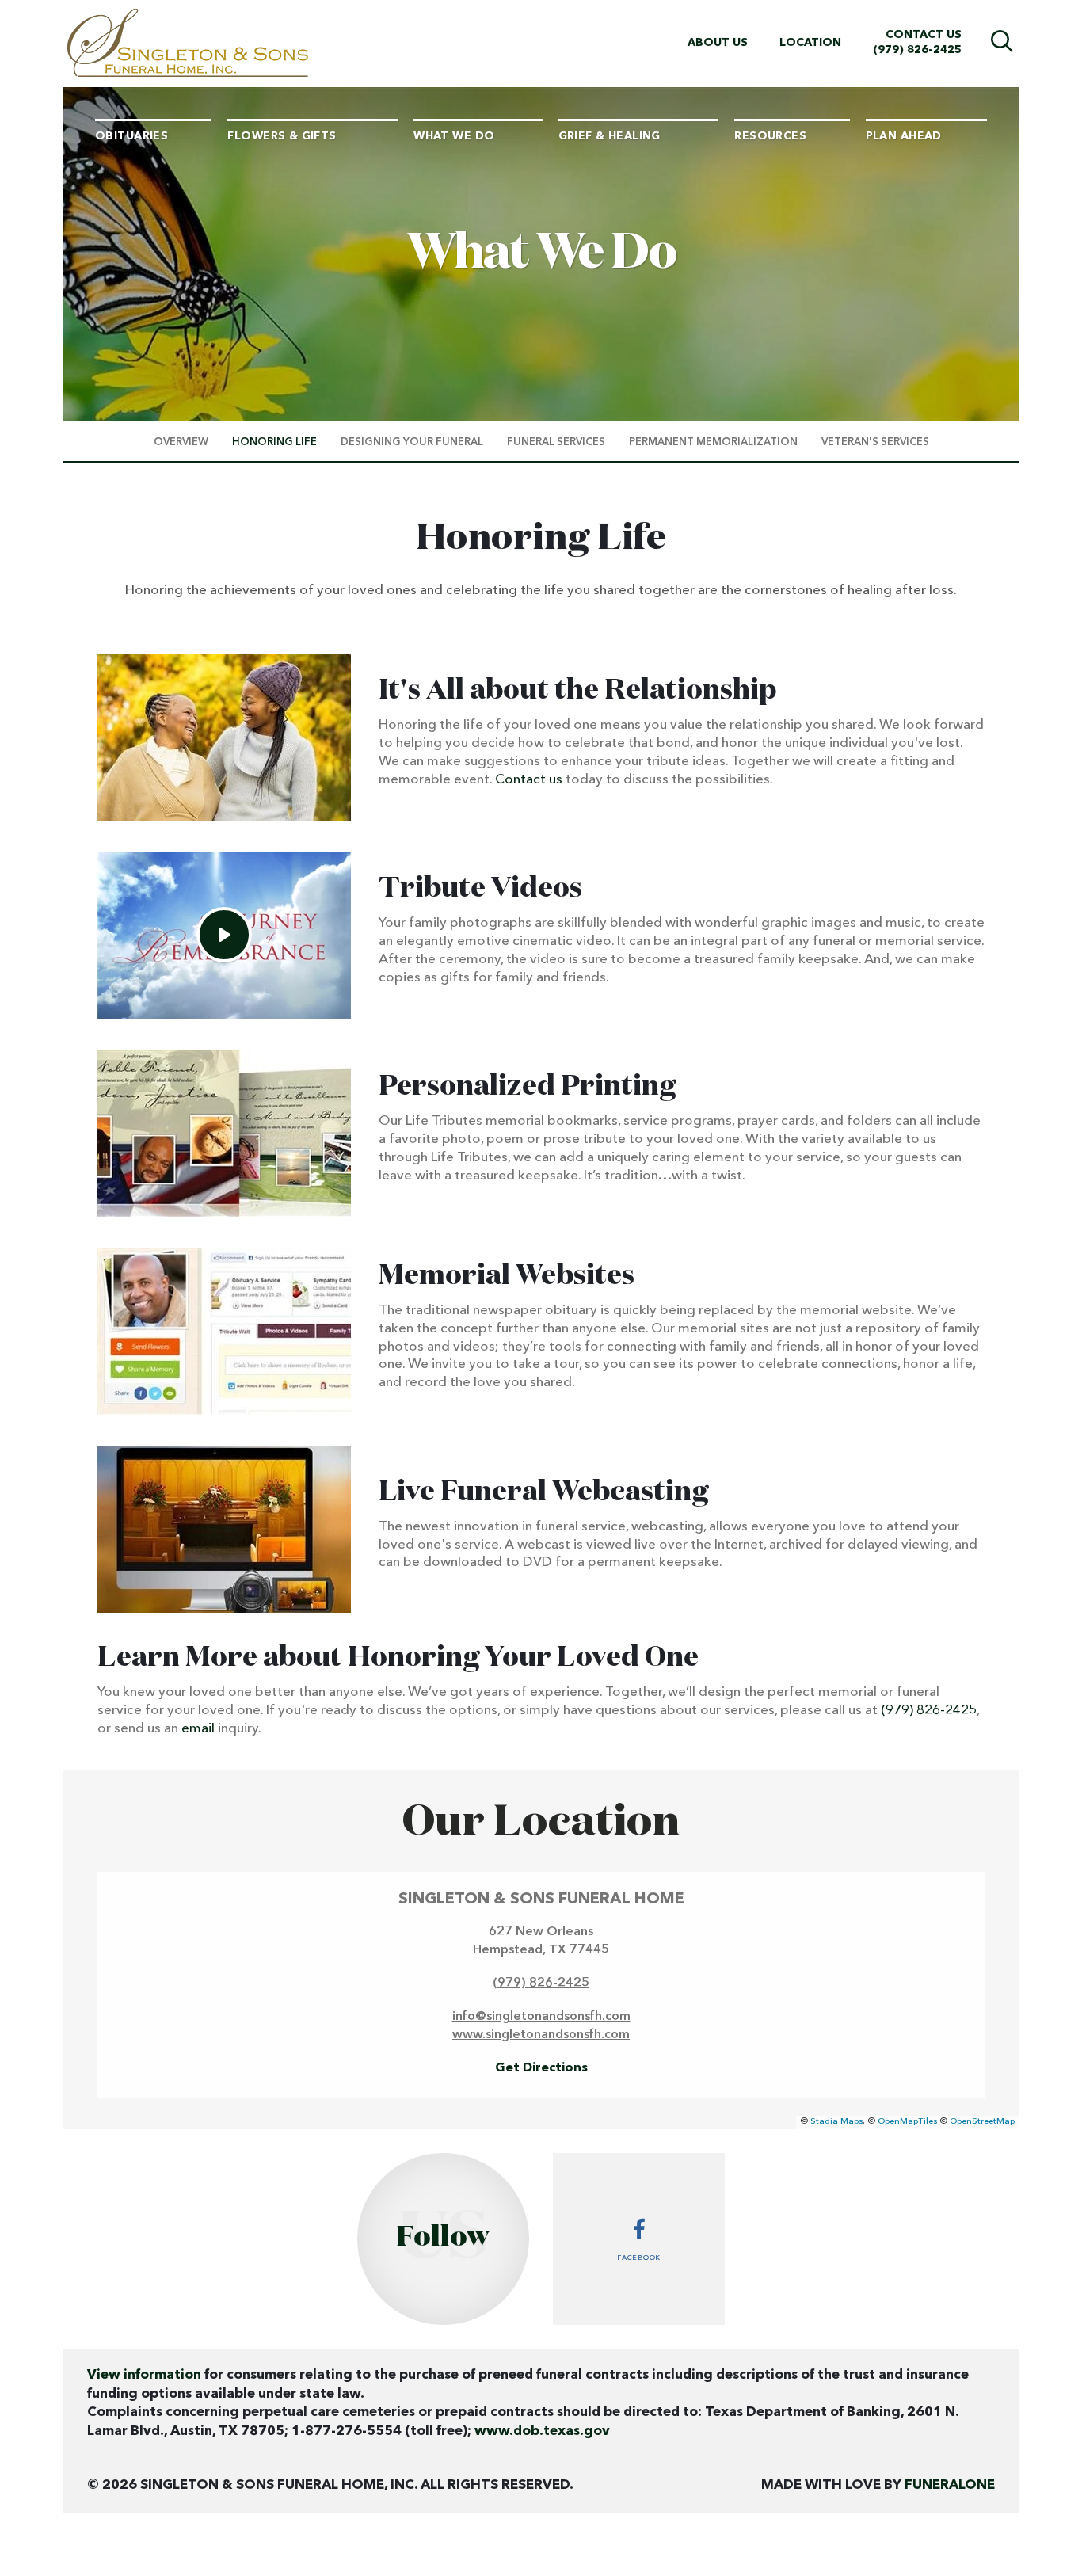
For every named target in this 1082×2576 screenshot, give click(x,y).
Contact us (529, 780)
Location (810, 43)
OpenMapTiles (907, 2122)
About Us (718, 43)
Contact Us (924, 35)
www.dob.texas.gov (542, 2431)
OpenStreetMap (982, 2122)
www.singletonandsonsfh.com (541, 2035)
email (198, 1729)
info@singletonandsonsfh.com (541, 2017)
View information (144, 2375)
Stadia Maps (836, 2122)
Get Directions (541, 2068)
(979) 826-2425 (917, 50)
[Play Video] (224, 935)
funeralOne (950, 2485)
